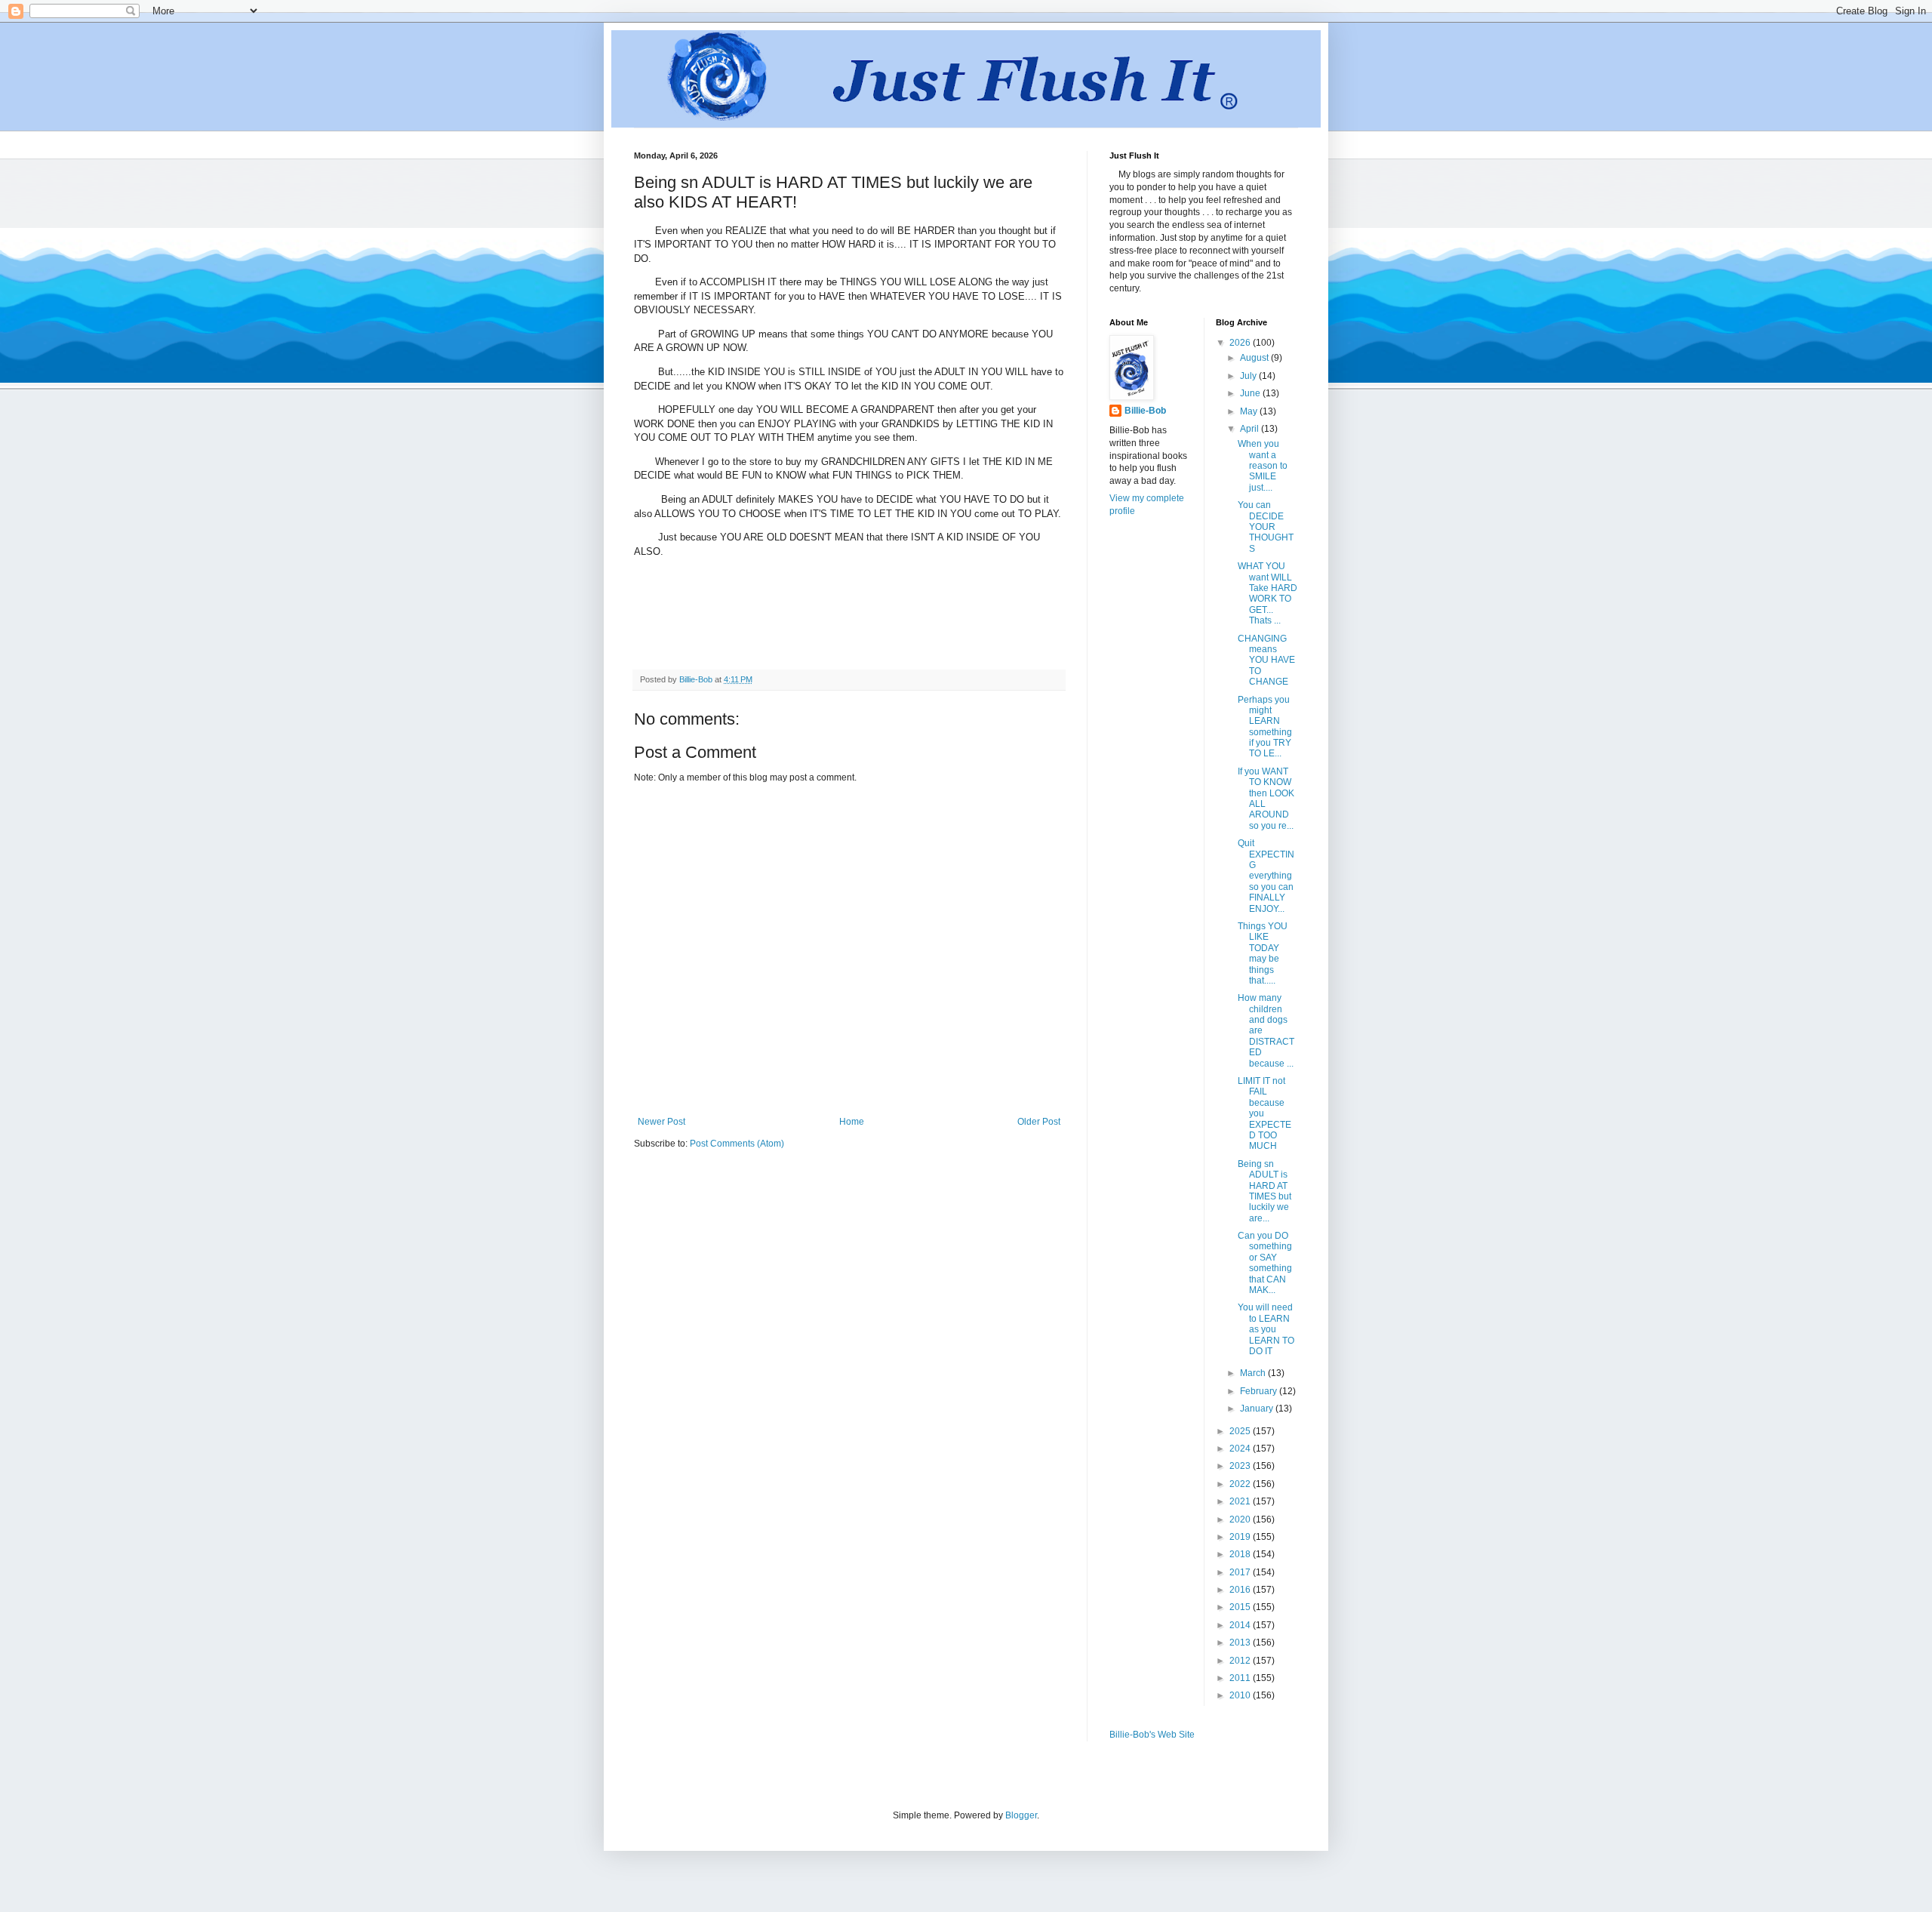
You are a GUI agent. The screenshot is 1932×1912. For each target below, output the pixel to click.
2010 (1241, 1695)
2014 (1241, 1625)
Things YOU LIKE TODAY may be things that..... (1263, 953)
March (1254, 1373)
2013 (1241, 1643)
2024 (1241, 1449)
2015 (1241, 1607)
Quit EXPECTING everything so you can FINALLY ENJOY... (1266, 876)
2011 (1241, 1678)
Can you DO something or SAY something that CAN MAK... (1265, 1263)
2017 (1241, 1572)
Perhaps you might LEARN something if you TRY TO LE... (1265, 727)
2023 (1241, 1466)
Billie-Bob (1145, 411)
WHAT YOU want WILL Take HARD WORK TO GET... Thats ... (1267, 593)
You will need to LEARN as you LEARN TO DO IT (1266, 1329)
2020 (1241, 1519)
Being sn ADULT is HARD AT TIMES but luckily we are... (1264, 1191)
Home (852, 1122)
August (1255, 358)
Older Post (1039, 1122)
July (1249, 376)
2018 (1241, 1554)
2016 (1241, 1590)
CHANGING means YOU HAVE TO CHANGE (1266, 660)
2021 (1241, 1501)
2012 (1241, 1661)
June (1251, 393)
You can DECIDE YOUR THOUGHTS (1266, 527)
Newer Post (661, 1122)
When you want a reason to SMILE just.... (1263, 466)
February (1260, 1391)
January (1258, 1409)
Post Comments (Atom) (737, 1144)
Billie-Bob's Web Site (1152, 1735)
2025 (1241, 1431)
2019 (1241, 1537)
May (1250, 411)
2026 (1241, 343)
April (1251, 429)
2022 (1241, 1484)
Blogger (1021, 1815)
